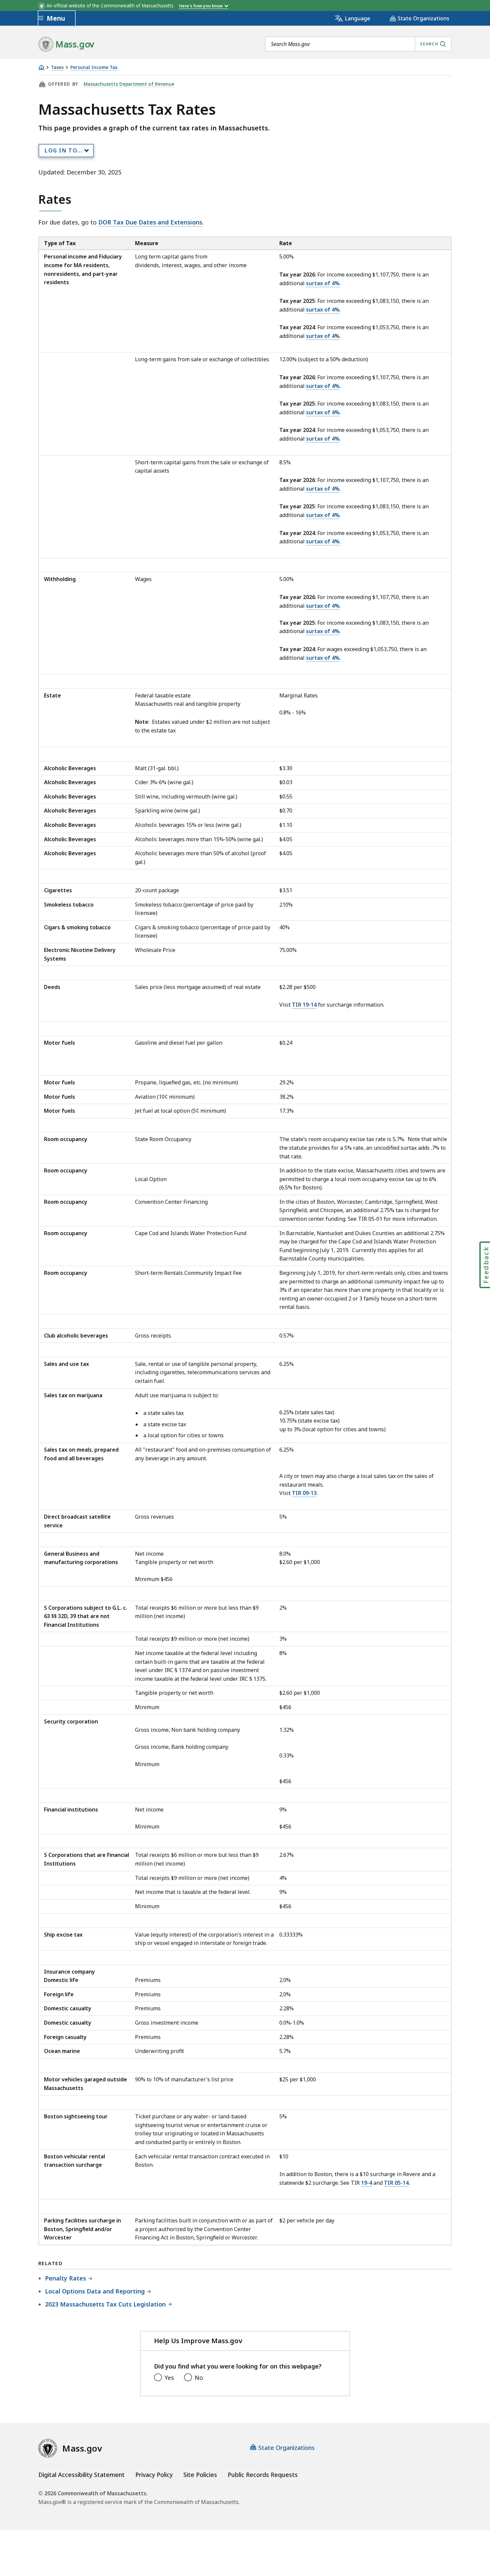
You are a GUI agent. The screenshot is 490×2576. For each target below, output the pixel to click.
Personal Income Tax (94, 68)
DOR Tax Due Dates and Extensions (150, 222)
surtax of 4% (323, 283)
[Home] (41, 67)
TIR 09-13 (304, 1493)
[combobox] (358, 44)
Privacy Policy (154, 2475)
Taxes (57, 68)
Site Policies (200, 2475)
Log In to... (64, 150)
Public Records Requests (263, 2475)
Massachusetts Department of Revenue (129, 84)
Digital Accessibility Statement (81, 2475)
